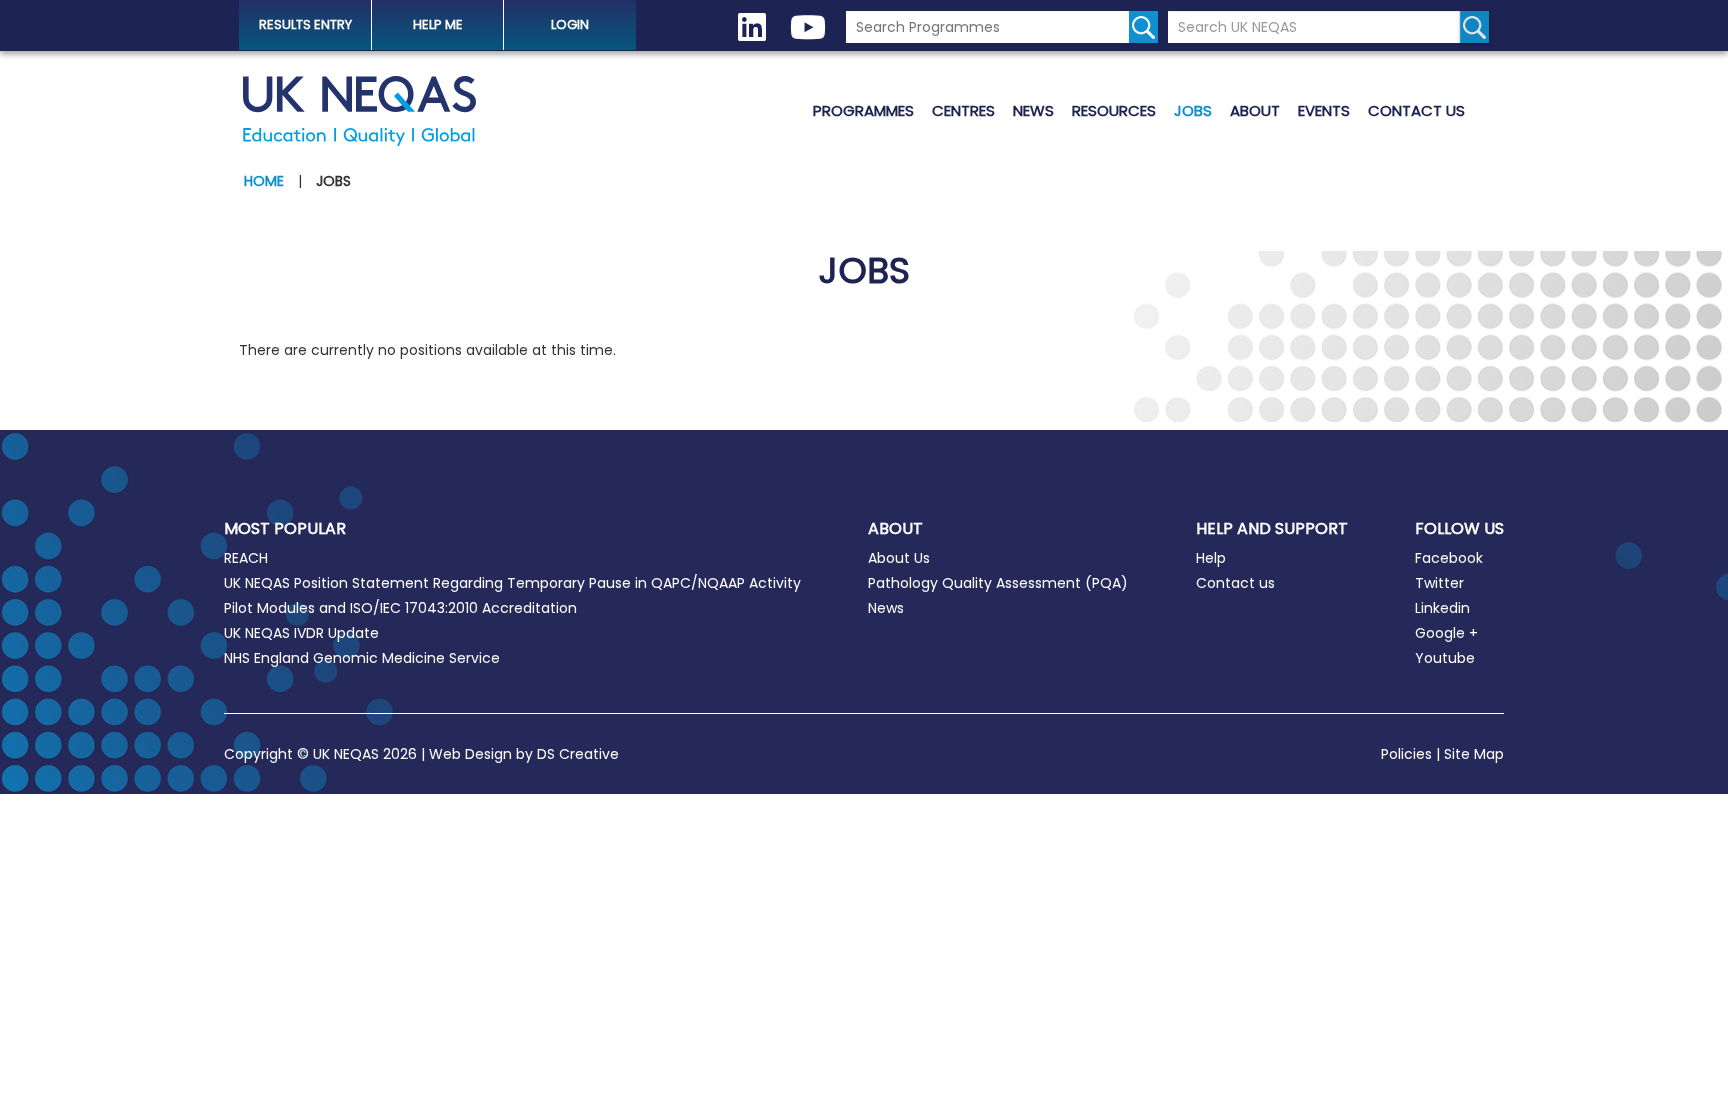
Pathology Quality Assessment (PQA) (998, 583)
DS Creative (578, 754)
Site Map (1474, 754)
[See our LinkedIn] (752, 27)
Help (1211, 558)
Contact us (1416, 110)
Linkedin (1442, 608)
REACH (246, 558)
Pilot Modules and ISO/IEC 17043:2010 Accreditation (400, 608)
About (1255, 110)
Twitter (1439, 583)
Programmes (863, 110)
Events (1324, 110)
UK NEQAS (359, 111)
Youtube (1445, 658)
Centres (963, 110)
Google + (1446, 633)
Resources (1114, 110)
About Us (899, 558)
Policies (1406, 754)
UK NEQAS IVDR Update (301, 633)
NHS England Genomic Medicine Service (362, 658)
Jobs (1193, 110)
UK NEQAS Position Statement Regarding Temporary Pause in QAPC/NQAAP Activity (512, 583)
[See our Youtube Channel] (808, 27)
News (1033, 110)
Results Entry (305, 24)
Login (570, 24)
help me (438, 24)
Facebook (1449, 558)
